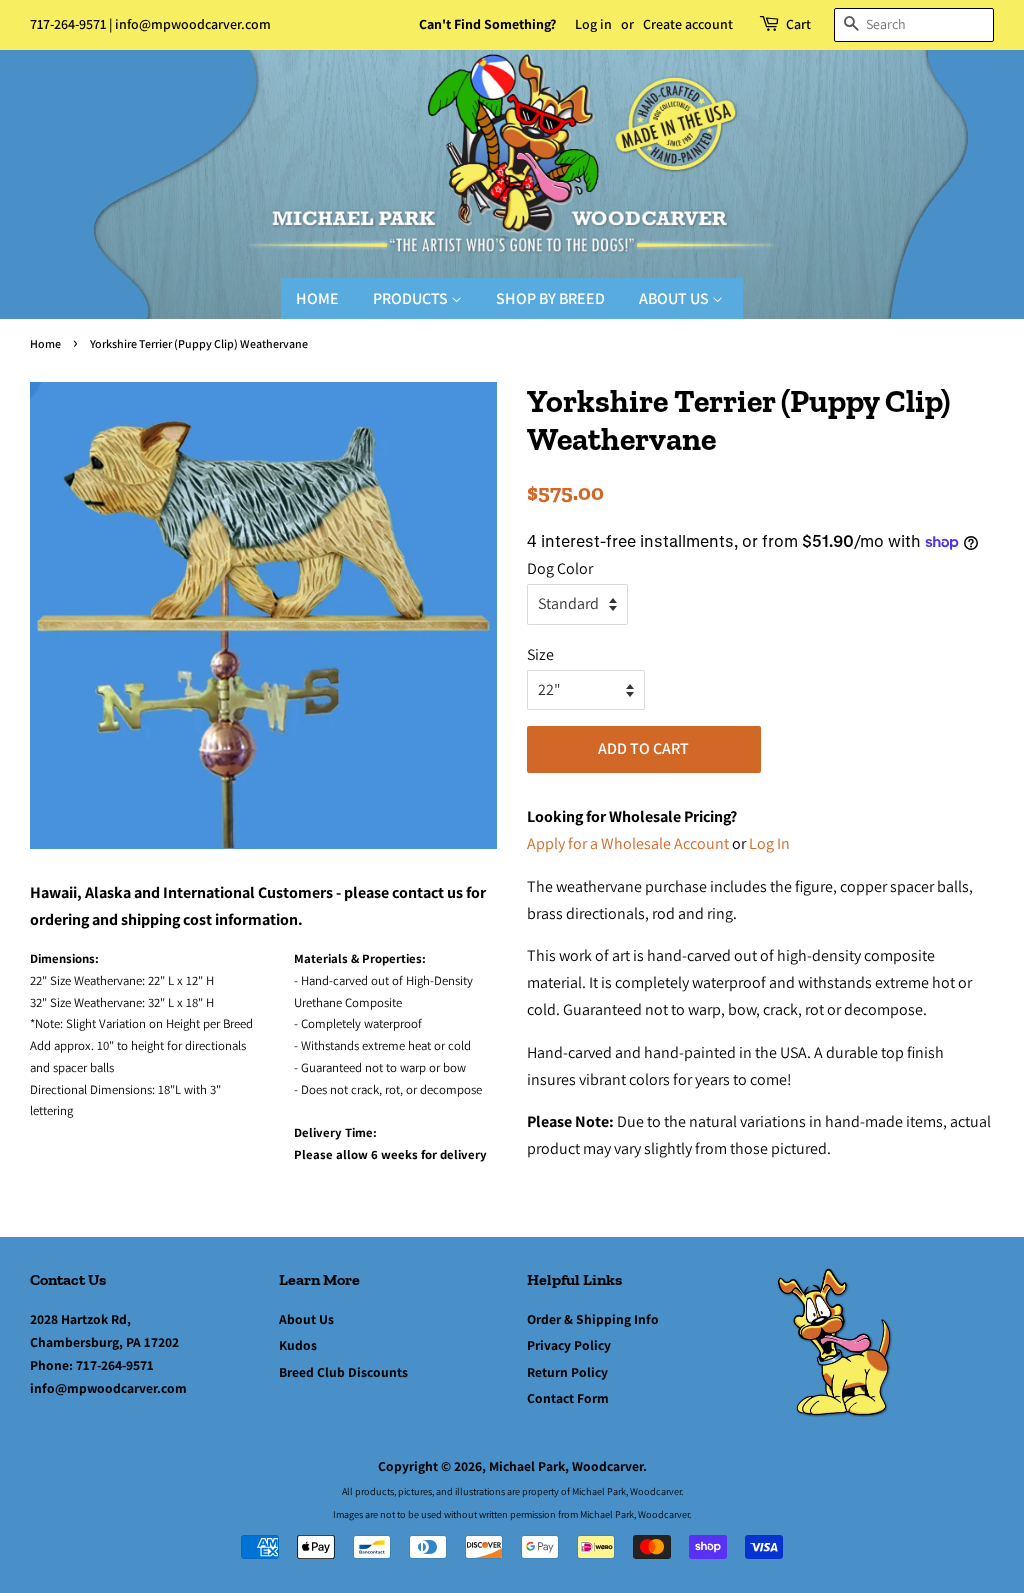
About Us (675, 298)
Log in (593, 24)
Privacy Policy (569, 1345)
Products (412, 298)
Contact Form (568, 1398)
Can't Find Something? (487, 24)
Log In (769, 843)
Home (317, 298)
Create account (688, 24)
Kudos (298, 1345)
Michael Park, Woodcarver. (568, 1466)
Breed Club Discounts (343, 1372)
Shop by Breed (550, 298)
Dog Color (560, 568)
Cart (798, 24)
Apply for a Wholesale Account (628, 843)
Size (540, 654)
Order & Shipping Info (593, 1319)
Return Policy (567, 1372)
